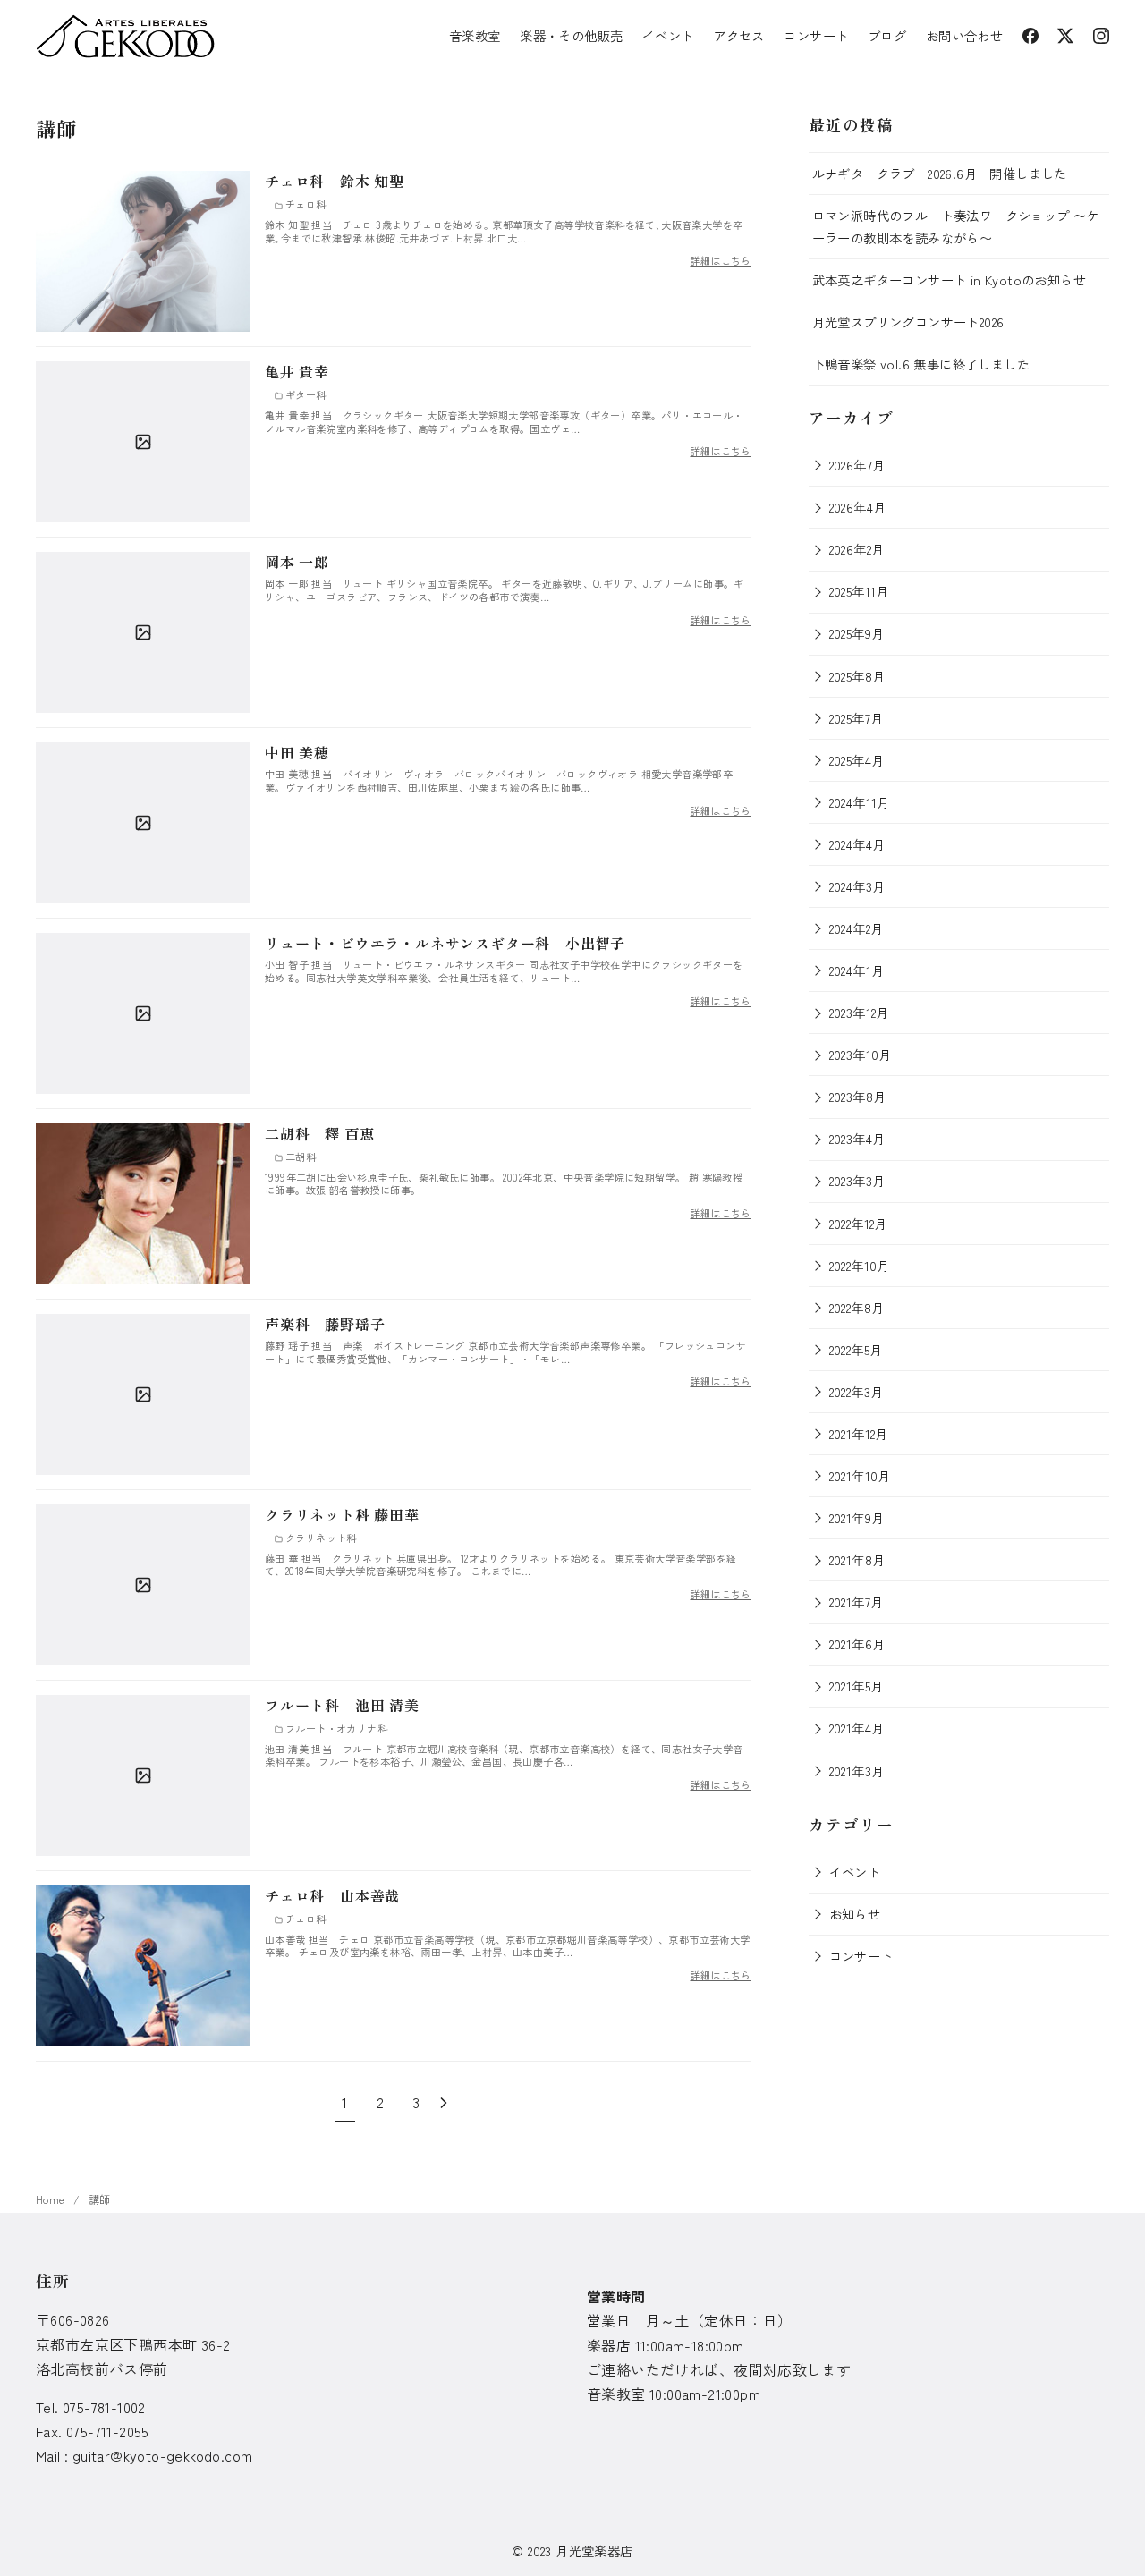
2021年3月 (857, 1771)
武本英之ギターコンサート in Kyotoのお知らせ (949, 280)
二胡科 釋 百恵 (319, 1133)
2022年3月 (857, 1391)
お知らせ (855, 1914)
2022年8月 (857, 1307)
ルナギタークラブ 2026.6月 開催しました (940, 173)
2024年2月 (857, 928)
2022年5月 (856, 1349)
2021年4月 (857, 1728)
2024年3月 (857, 886)
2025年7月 (857, 718)
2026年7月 (857, 465)
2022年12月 (858, 1223)
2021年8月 (857, 1559)
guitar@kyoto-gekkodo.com (163, 2455)
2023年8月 (858, 1096)
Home (52, 2199)
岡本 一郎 (297, 562)
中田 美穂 (297, 752)
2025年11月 (859, 591)
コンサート (816, 35)
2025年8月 (857, 676)
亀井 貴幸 (297, 371)
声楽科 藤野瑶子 (325, 1324)
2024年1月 (857, 970)
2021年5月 (857, 1686)
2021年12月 (859, 1433)
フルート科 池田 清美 (342, 1705)
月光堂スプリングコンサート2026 (908, 322)
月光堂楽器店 (594, 2551)
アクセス (739, 35)
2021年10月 (860, 1475)
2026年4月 (858, 507)
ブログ (887, 35)
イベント (668, 35)
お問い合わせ (964, 35)
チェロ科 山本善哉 (332, 1895)
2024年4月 (857, 844)
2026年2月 (857, 549)
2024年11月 (860, 802)
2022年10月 (860, 1265)
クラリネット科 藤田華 (342, 1514)
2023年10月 (861, 1054)
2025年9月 (857, 633)
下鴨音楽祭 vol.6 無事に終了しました (921, 364)
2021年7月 (857, 1602)
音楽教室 (475, 35)
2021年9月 (857, 1517)
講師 (100, 2199)
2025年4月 (857, 760)
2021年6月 (857, 1644)
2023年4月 (857, 1138)
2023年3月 (857, 1180)
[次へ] (444, 2102)
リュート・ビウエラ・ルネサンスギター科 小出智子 (445, 943)
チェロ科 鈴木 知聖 (335, 181)
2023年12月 (859, 1012)
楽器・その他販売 (571, 35)
